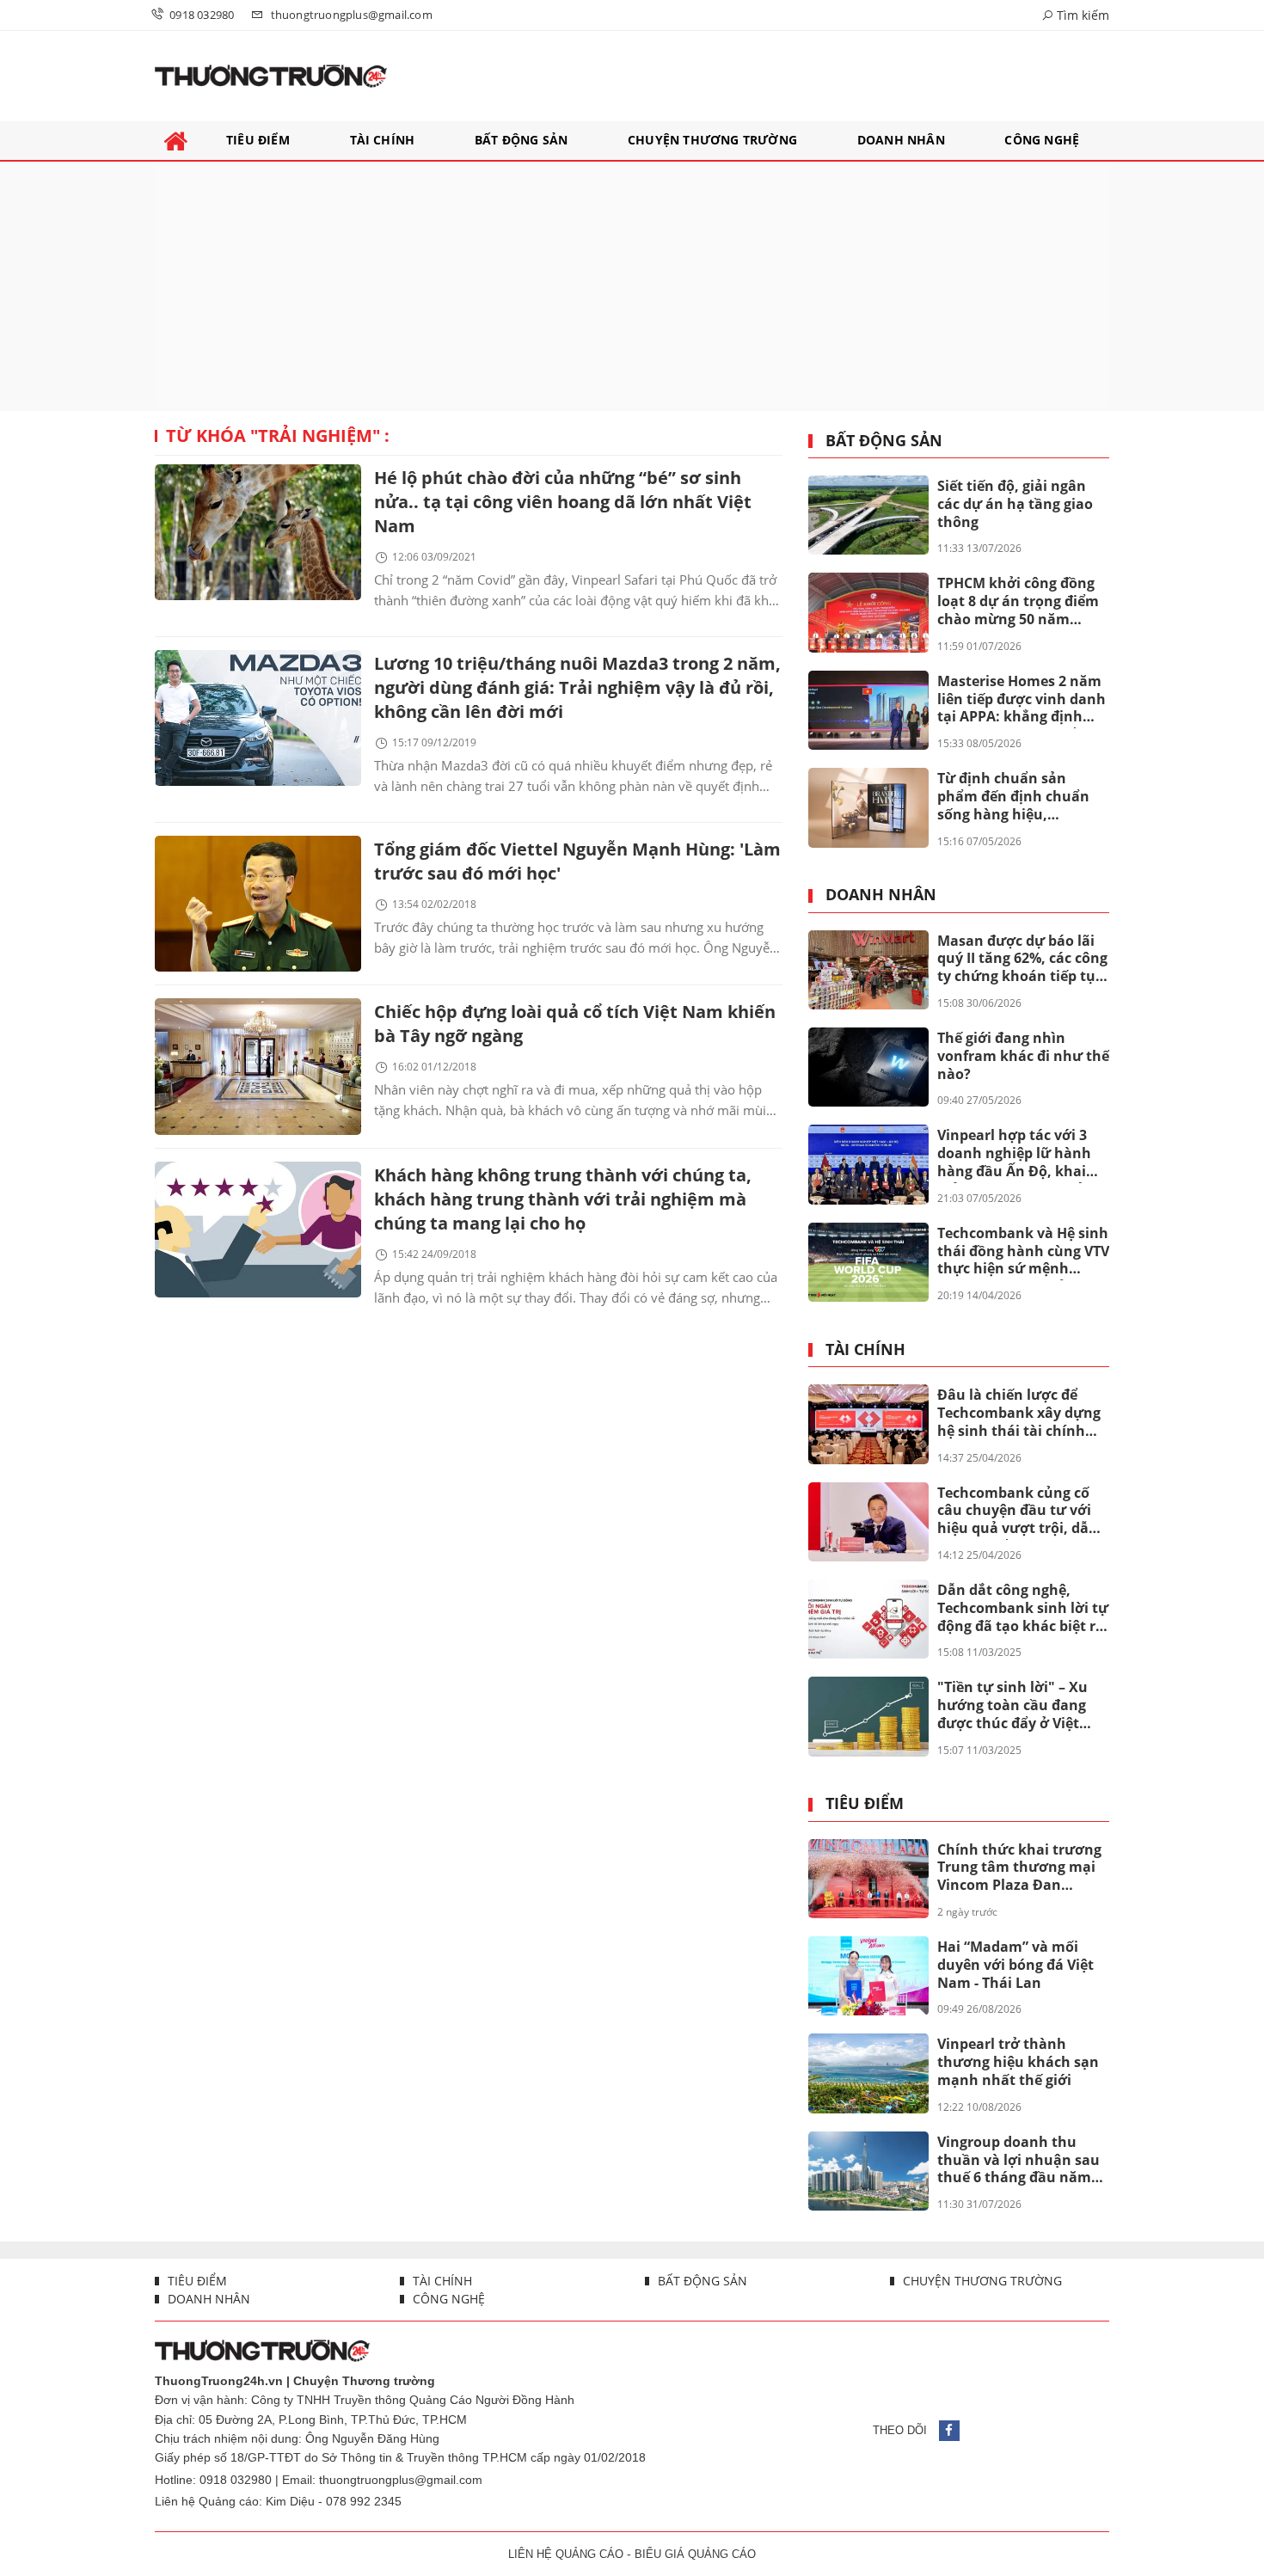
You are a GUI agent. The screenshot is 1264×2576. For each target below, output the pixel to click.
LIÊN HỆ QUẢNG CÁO (566, 2554)
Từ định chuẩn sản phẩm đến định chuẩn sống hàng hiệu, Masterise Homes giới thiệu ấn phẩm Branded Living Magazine (1019, 797)
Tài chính (865, 1350)
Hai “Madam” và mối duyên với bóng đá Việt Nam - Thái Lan (1015, 1965)
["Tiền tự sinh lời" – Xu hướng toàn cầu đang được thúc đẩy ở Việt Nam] (868, 1716)
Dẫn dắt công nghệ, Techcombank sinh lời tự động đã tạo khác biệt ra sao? (1023, 1609)
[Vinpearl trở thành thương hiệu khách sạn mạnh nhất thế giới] (868, 2073)
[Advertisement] (632, 286)
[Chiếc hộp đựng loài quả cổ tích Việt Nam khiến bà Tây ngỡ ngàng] (258, 1066)
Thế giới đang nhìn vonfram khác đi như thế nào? (1023, 1056)
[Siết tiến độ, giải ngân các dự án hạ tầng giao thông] (868, 515)
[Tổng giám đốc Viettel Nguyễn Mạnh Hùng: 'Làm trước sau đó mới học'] (258, 904)
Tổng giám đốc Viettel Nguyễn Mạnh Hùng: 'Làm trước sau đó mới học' (577, 861)
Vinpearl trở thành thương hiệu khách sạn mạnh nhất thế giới (1018, 2062)
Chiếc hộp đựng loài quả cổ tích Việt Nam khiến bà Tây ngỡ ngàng (575, 1024)
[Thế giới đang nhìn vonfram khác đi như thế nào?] (868, 1067)
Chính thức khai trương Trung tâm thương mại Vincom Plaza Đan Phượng (1019, 1868)
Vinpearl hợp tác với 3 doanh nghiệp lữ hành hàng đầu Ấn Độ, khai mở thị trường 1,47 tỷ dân (1014, 1154)
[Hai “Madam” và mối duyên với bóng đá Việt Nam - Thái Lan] (868, 1976)
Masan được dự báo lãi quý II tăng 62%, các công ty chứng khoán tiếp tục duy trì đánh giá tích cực (1022, 960)
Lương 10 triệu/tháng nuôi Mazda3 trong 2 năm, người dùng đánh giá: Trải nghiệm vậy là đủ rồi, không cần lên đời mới (577, 687)
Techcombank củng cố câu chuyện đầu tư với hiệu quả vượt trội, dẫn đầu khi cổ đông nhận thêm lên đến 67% (1018, 1512)
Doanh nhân (881, 895)
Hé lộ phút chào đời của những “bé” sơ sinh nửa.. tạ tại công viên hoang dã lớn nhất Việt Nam (563, 502)
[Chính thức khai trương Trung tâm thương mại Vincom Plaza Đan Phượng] (868, 1879)
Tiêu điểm (865, 1804)
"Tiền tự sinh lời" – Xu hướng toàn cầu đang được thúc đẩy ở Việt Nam (1012, 1706)
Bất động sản (884, 441)
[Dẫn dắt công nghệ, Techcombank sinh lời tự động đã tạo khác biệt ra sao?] (868, 1619)
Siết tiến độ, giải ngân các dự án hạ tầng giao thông (1015, 504)
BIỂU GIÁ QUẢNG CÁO (695, 2554)
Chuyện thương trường (981, 2281)
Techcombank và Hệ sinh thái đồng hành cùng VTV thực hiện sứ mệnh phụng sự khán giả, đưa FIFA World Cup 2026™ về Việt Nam (1023, 1252)
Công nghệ (447, 2299)
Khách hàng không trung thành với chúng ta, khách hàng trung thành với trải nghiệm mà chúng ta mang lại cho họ (563, 1199)
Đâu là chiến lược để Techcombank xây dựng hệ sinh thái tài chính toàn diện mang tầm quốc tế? (1019, 1414)
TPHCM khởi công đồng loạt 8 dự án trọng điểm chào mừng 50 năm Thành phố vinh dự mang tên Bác (1018, 602)
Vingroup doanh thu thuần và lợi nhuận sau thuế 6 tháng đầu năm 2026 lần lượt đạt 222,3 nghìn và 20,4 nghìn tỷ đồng (1019, 2161)
